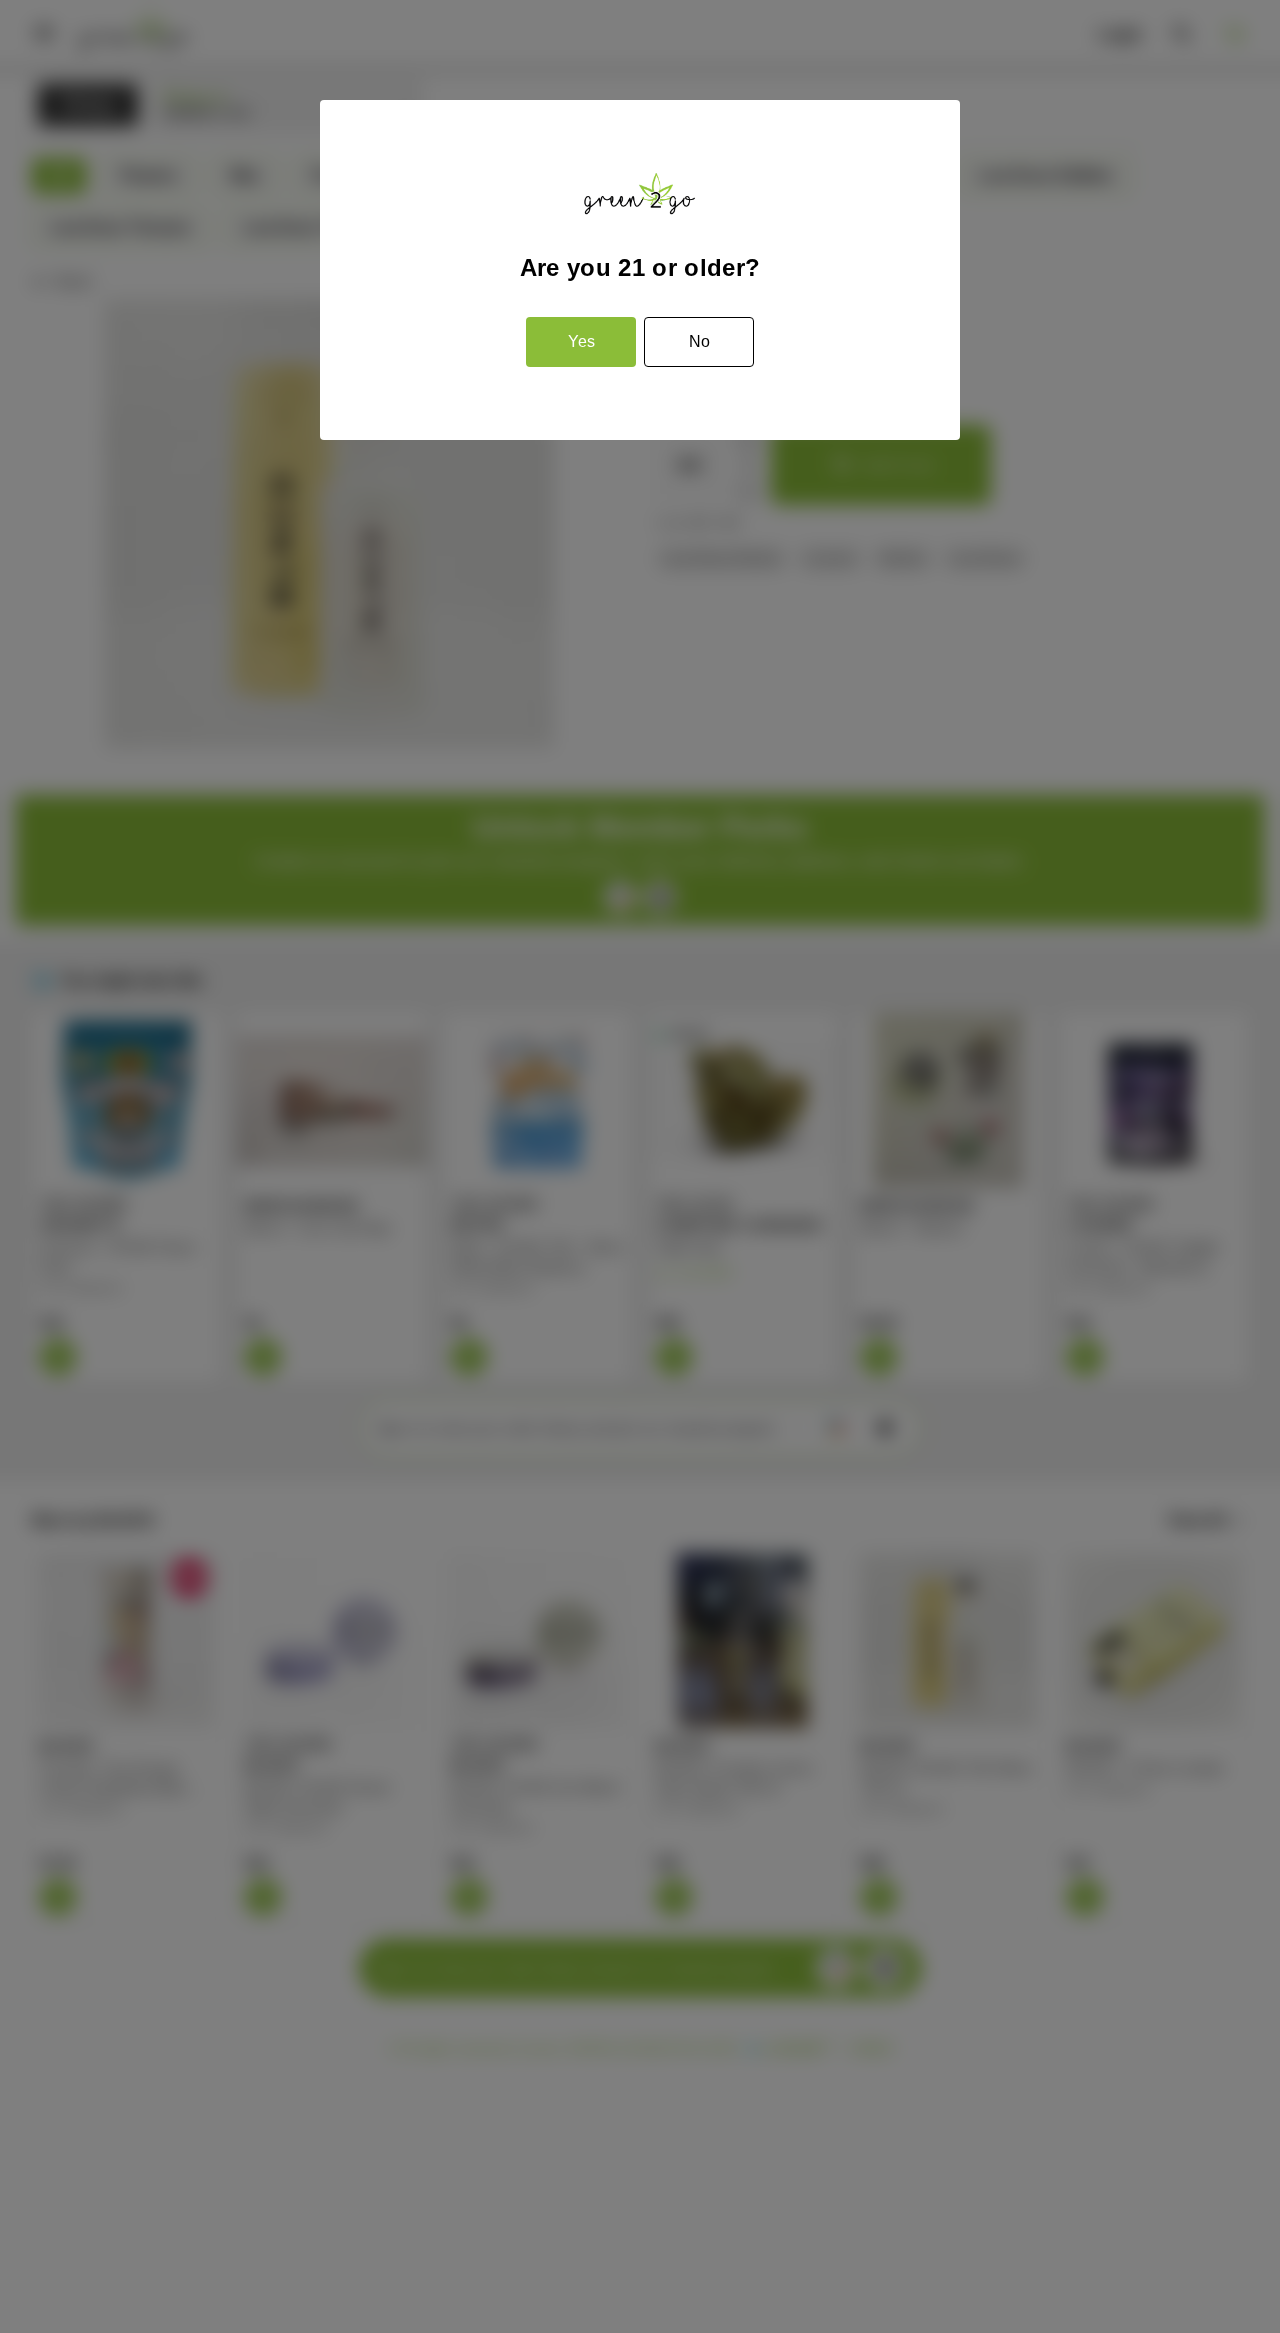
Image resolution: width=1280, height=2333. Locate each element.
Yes (581, 341)
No (699, 341)
